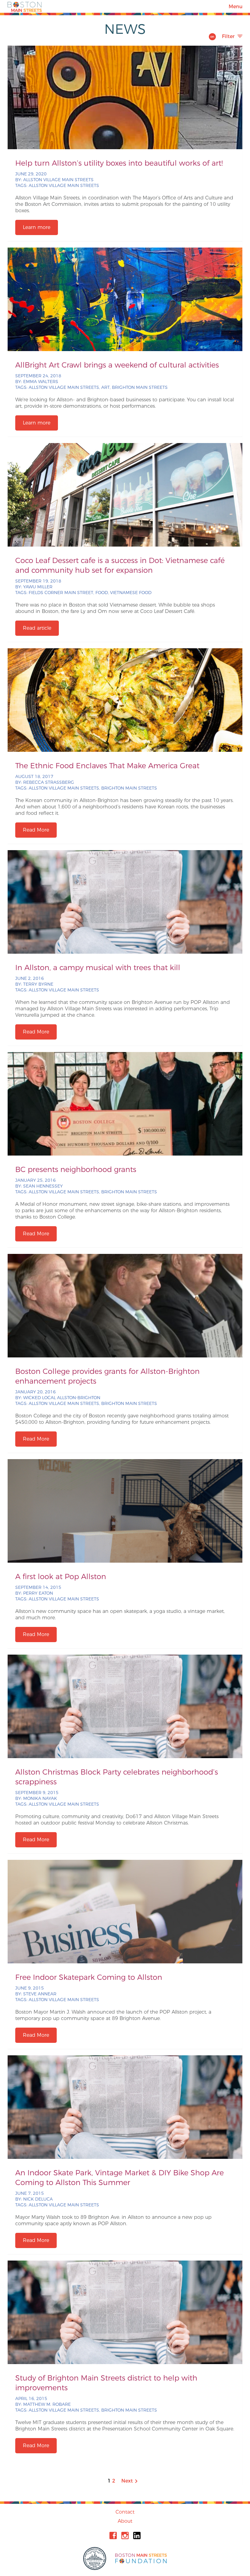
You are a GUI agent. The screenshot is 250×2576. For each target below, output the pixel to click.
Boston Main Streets (25, 6)
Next (130, 2481)
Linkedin (137, 2536)
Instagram (125, 2536)
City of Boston (95, 2558)
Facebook (113, 2536)
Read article (37, 628)
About (125, 2521)
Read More (36, 830)
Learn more (37, 227)
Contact (125, 2512)
